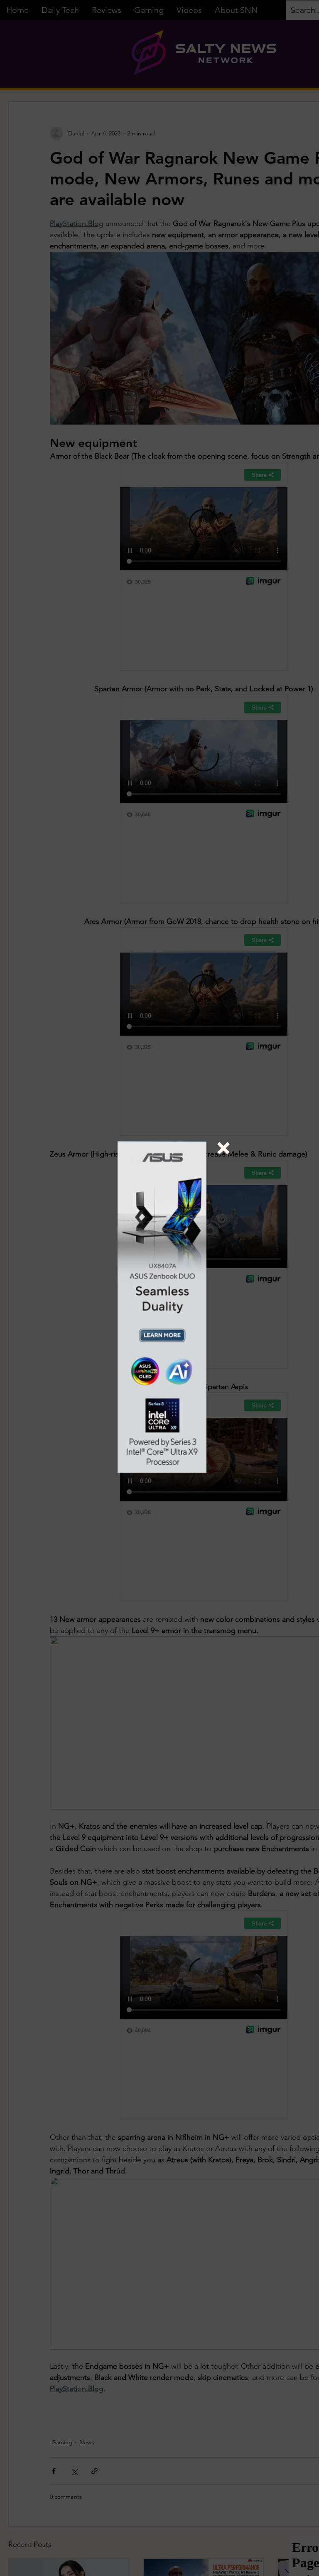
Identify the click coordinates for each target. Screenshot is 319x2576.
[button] (223, 1148)
